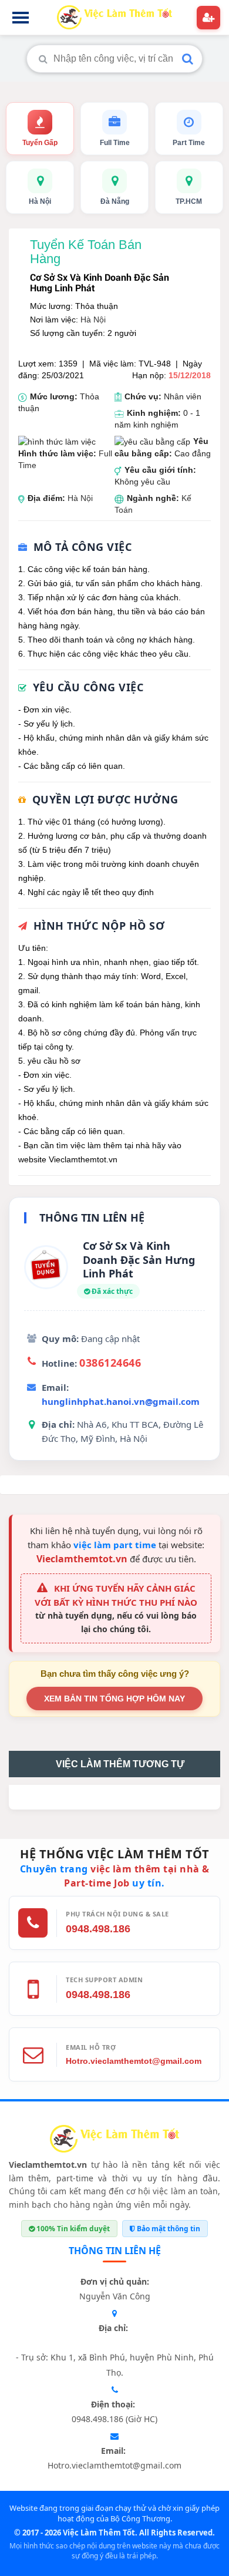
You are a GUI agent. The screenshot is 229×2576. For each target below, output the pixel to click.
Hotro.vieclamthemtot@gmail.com (134, 2061)
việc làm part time (115, 1545)
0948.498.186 (98, 1929)
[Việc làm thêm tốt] (114, 2141)
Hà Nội (93, 320)
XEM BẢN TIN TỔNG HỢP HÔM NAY (114, 1699)
